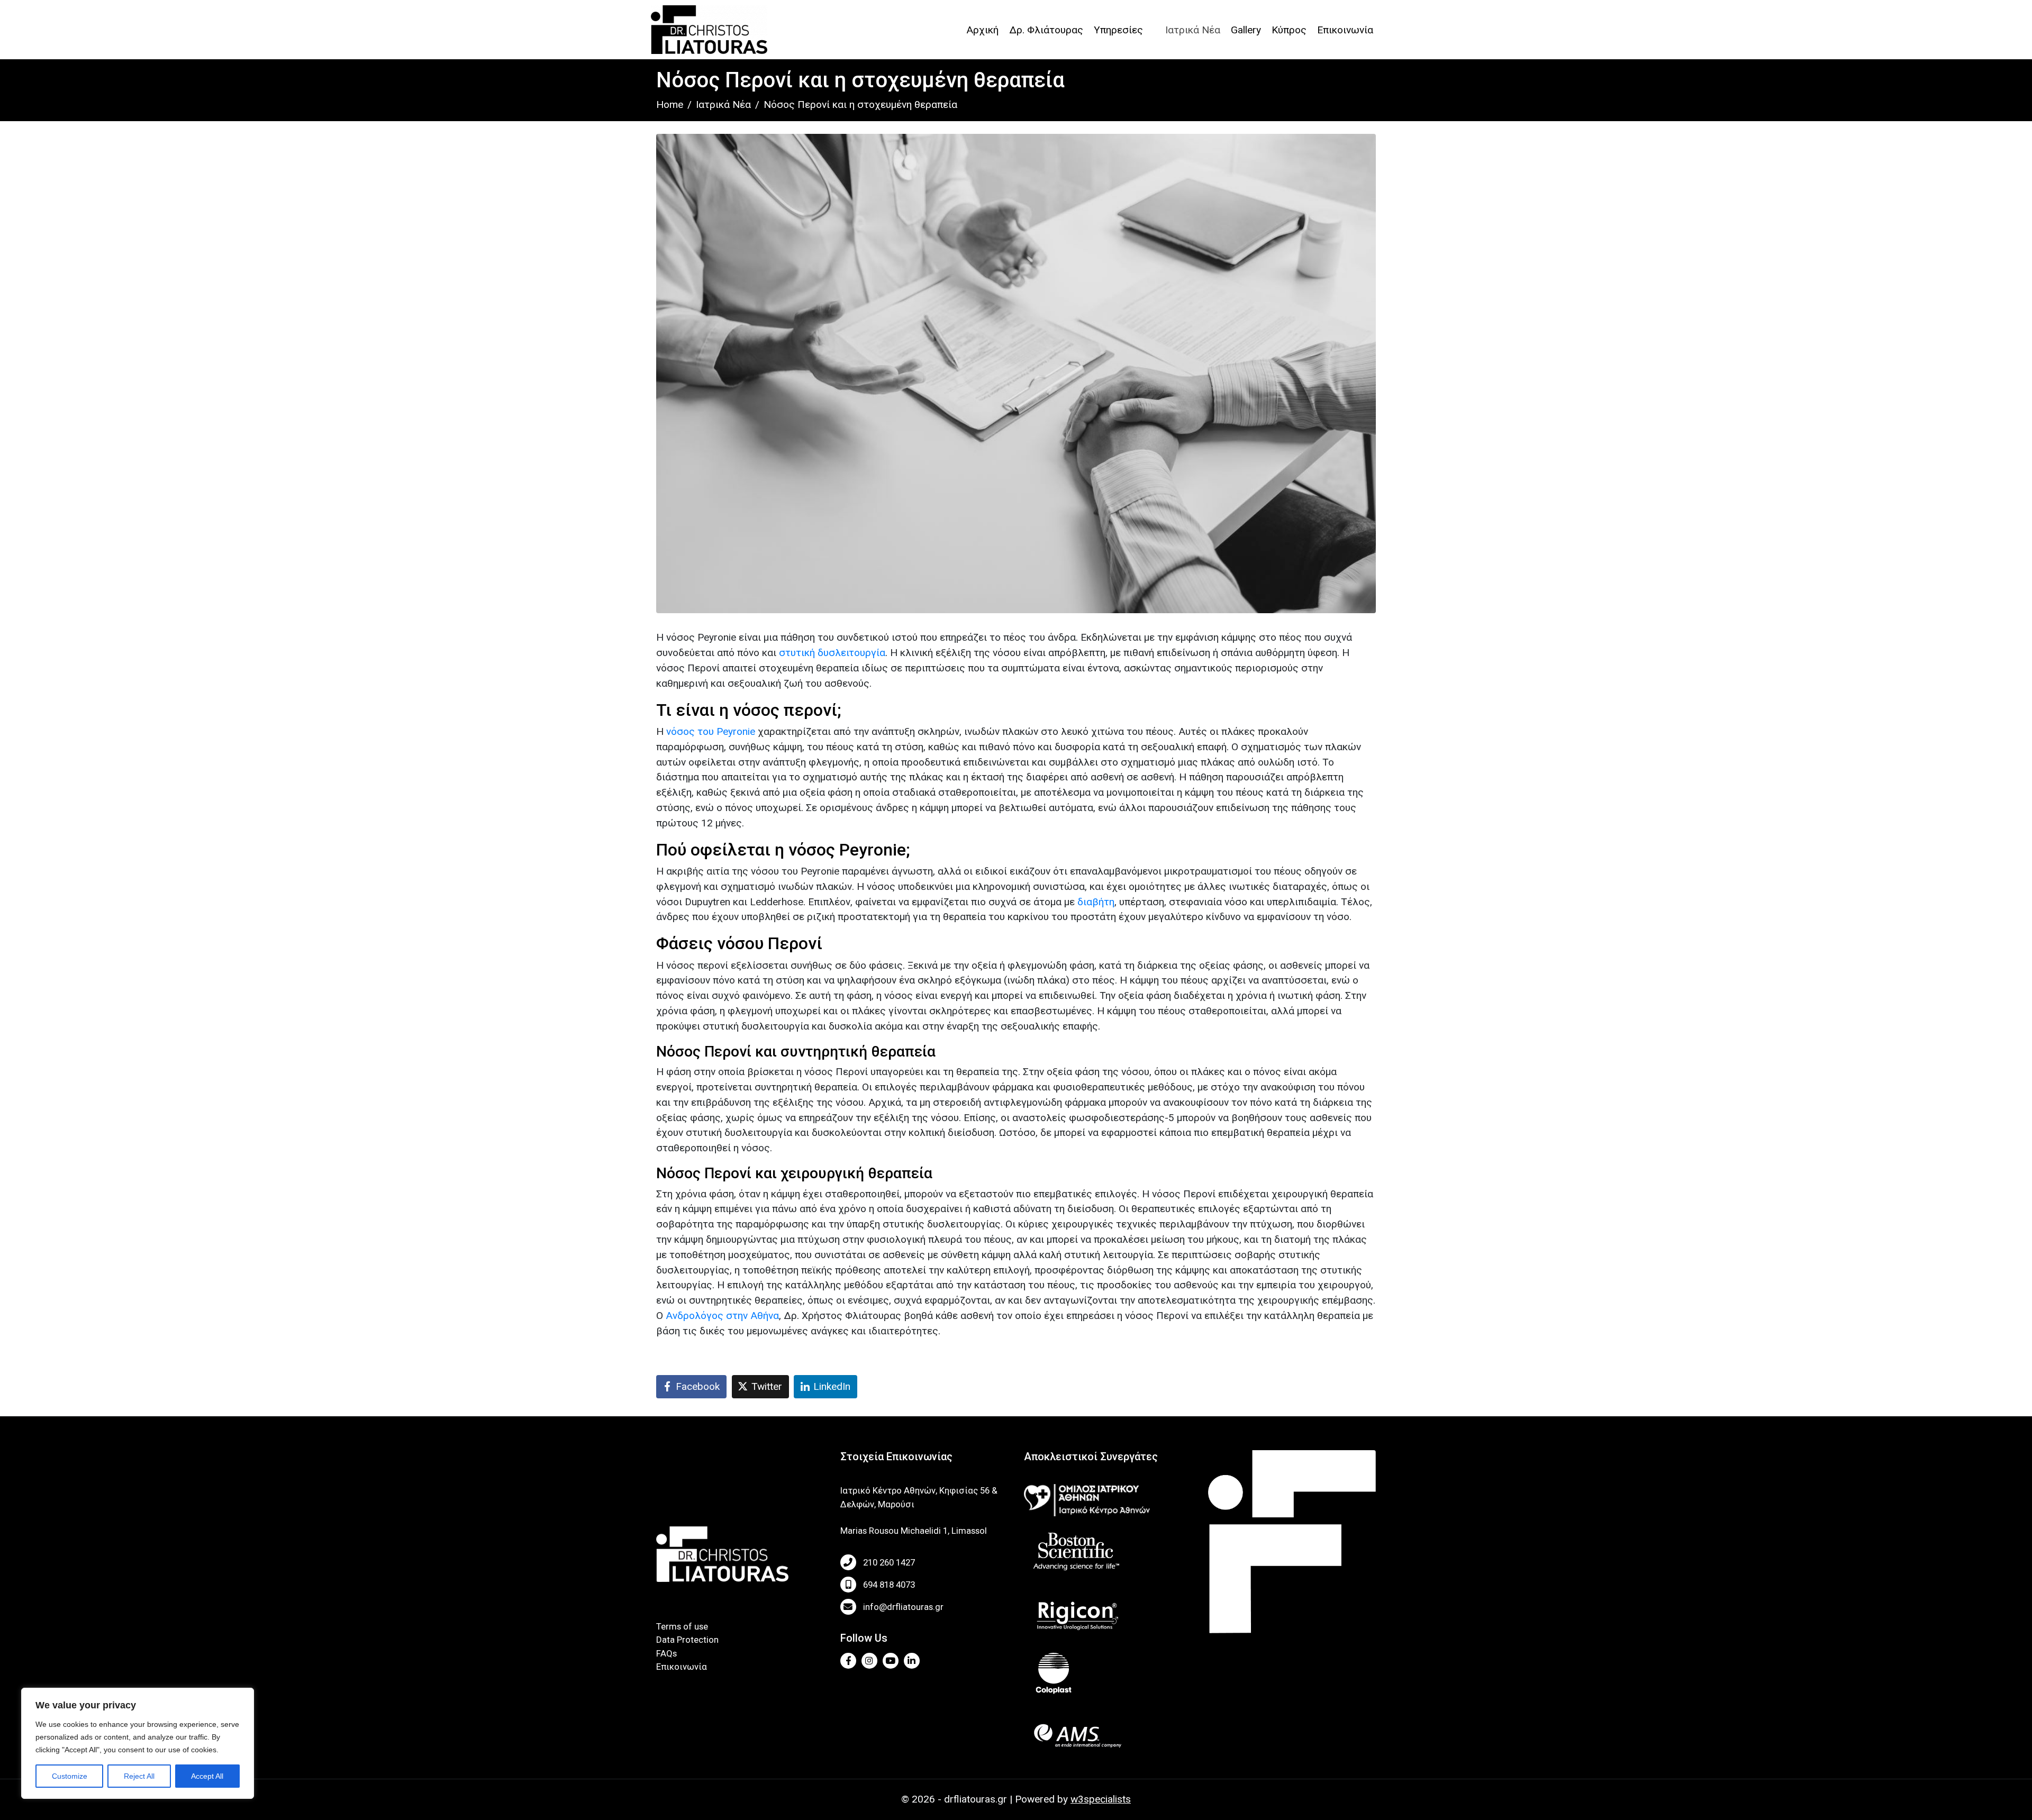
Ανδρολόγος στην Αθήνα (722, 1316)
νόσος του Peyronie (711, 731)
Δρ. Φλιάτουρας (1046, 30)
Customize (70, 1776)
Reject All (139, 1776)
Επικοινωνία (1345, 30)
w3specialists (1101, 1799)
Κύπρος (1289, 30)
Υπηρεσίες (1118, 30)
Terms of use (682, 1626)
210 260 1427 (889, 1562)
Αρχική (982, 30)
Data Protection (687, 1640)
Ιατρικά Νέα (1193, 30)
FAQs (666, 1653)
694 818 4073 (889, 1585)
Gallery (1246, 30)
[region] (138, 1743)
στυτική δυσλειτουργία (832, 653)
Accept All (207, 1776)
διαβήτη (1096, 902)
